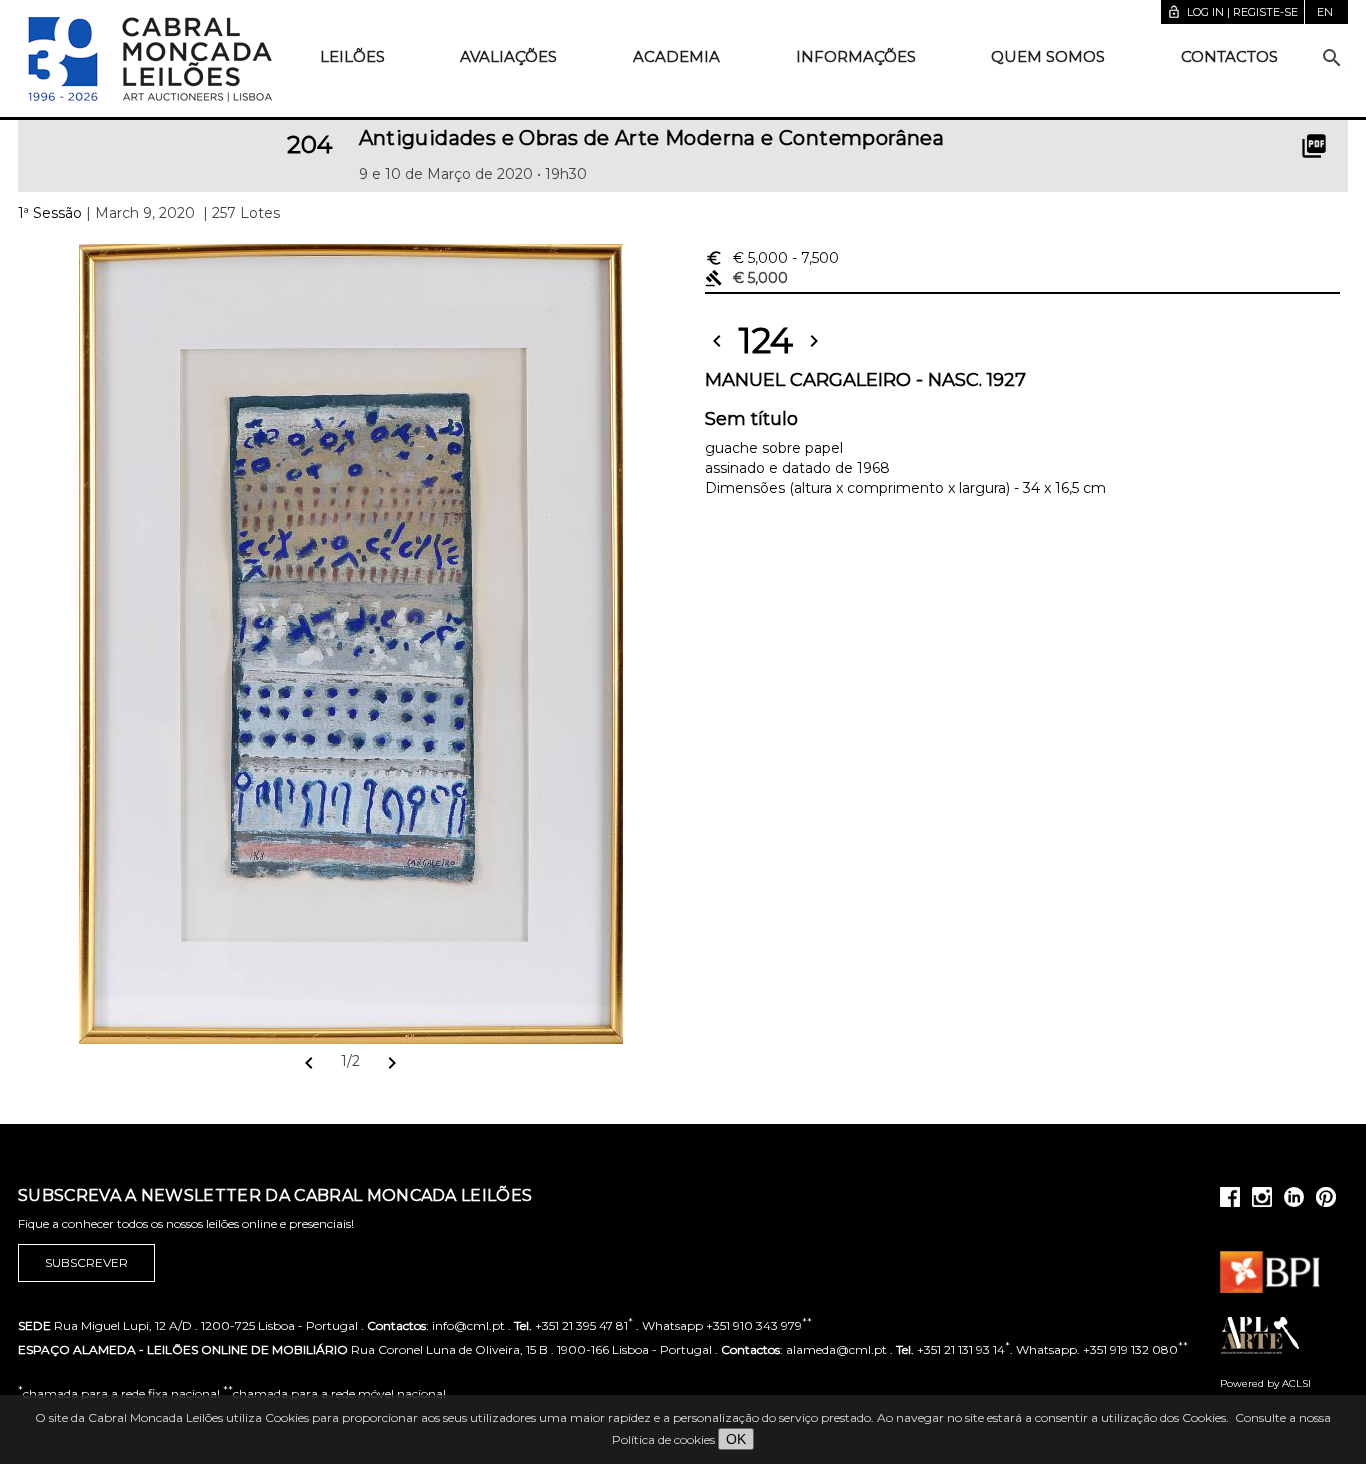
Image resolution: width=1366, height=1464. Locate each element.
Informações (856, 56)
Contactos (1229, 56)
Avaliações (508, 56)
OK (736, 1439)
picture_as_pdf (1314, 146)
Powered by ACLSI (1265, 1383)
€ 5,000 (772, 258)
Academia (676, 56)
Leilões (352, 56)
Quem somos (1048, 56)
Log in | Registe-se (1232, 12)
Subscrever (86, 1262)
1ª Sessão (50, 213)
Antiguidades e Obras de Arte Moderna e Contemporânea (652, 138)
